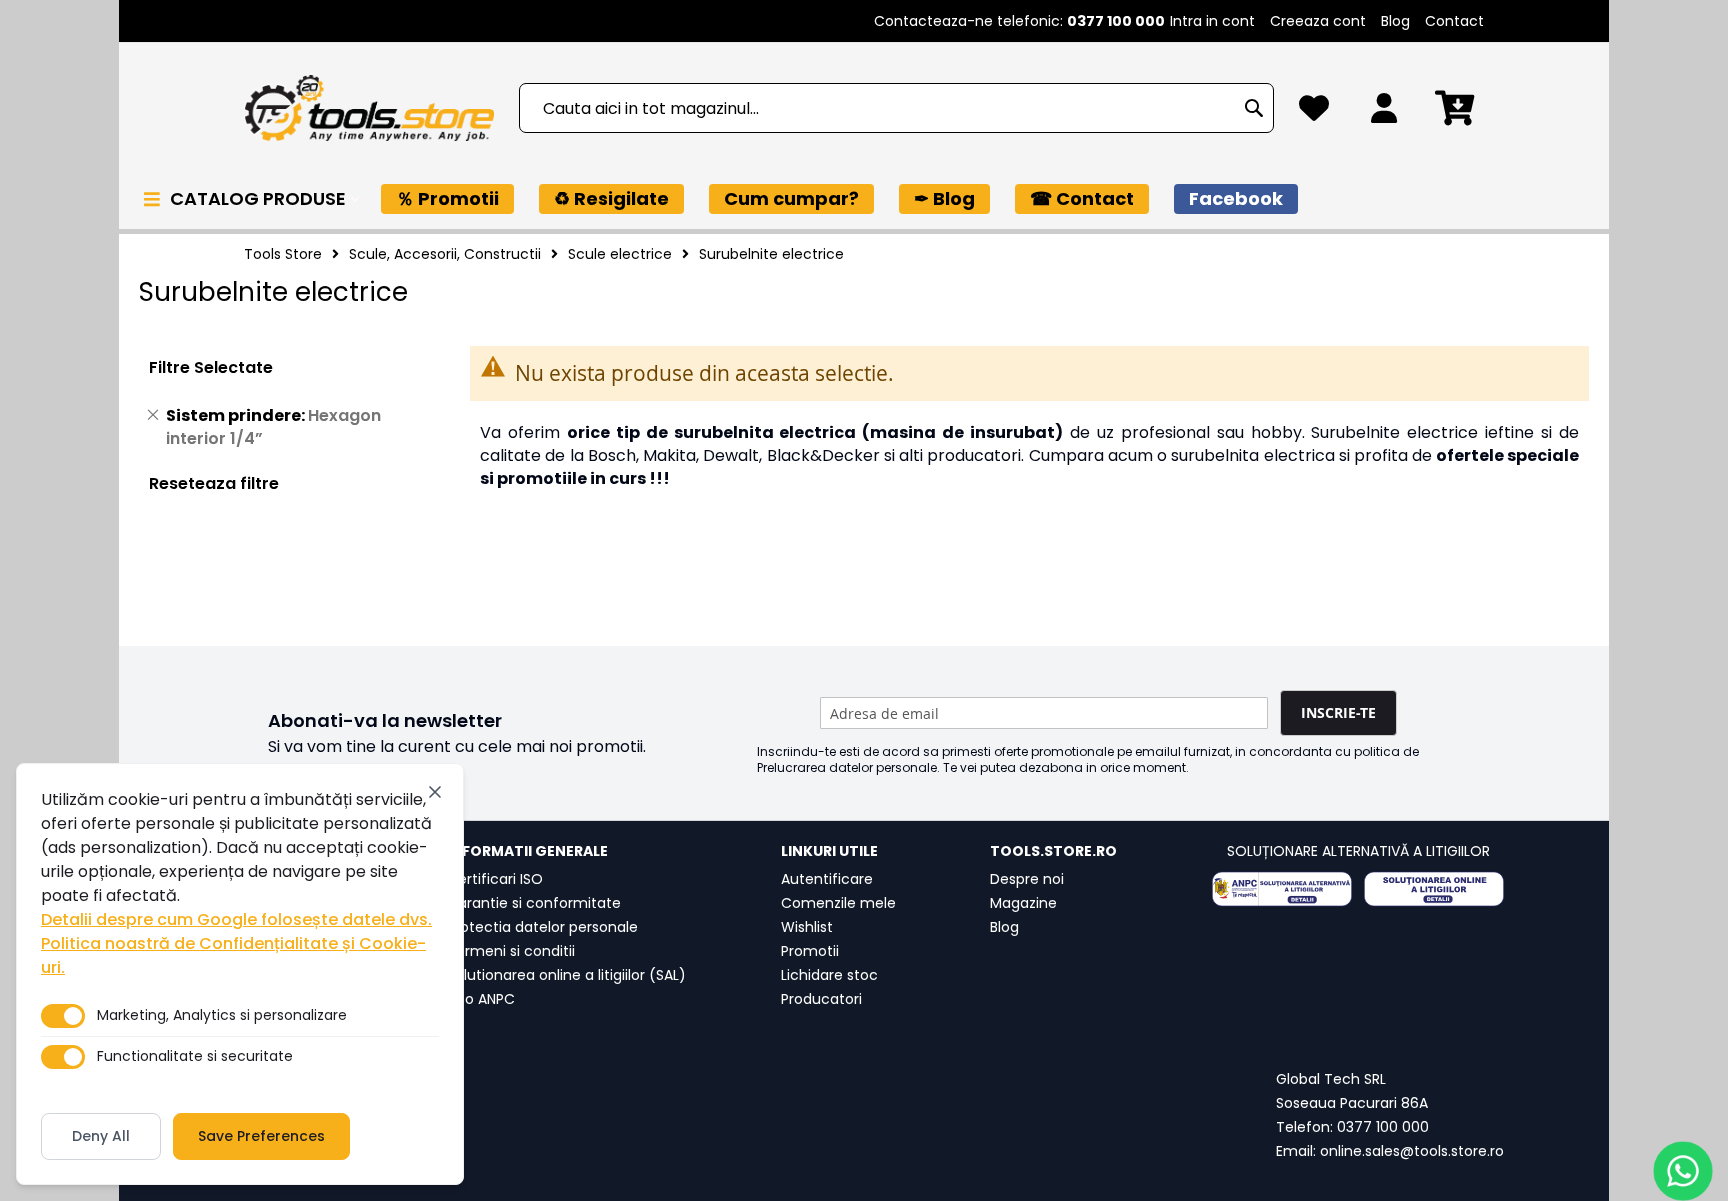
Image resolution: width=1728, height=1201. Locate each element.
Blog (1395, 21)
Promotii (810, 951)
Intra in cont (1212, 21)
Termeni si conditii (511, 951)
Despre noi (1027, 879)
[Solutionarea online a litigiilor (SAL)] (1434, 889)
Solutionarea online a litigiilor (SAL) (566, 975)
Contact (1454, 21)
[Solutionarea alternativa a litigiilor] (1282, 889)
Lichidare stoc (829, 975)
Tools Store (283, 254)
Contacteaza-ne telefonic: (1019, 21)
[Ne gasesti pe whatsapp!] (1683, 1171)
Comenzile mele (838, 903)
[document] (240, 974)
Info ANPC (481, 999)
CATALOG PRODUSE (260, 198)
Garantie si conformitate (534, 903)
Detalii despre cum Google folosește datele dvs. (236, 919)
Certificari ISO (495, 879)
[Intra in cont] (1384, 113)
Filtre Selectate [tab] (211, 367)
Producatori (821, 999)
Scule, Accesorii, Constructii (445, 254)
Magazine (1023, 903)
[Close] (435, 792)
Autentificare (827, 879)
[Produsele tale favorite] (1314, 113)
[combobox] (896, 108)
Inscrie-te (1338, 712)
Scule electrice (620, 254)
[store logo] (369, 108)
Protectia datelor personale (542, 927)
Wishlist (807, 927)
